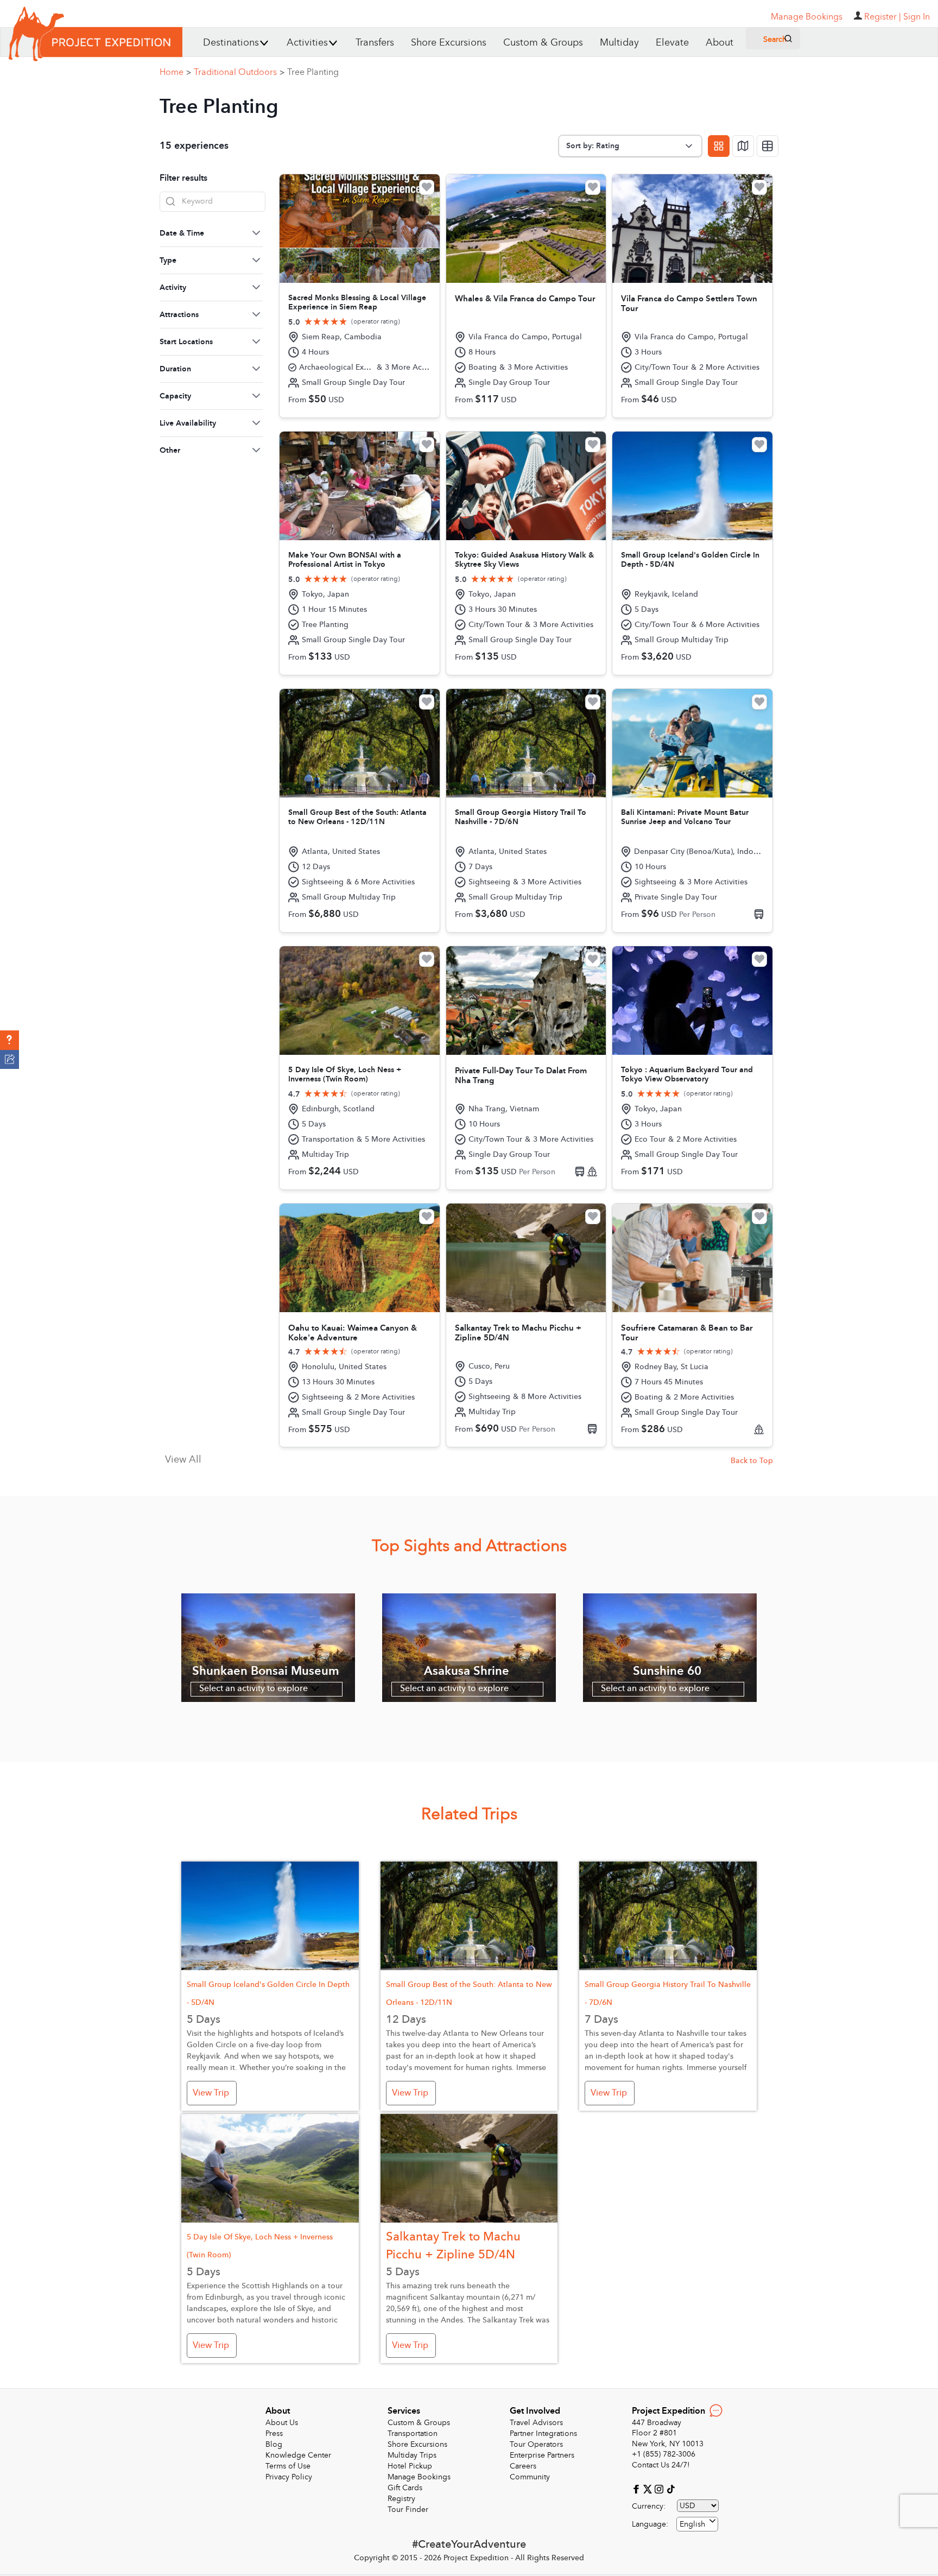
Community (530, 2477)
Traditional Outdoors (239, 72)
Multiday (619, 43)
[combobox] (697, 2524)
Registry (401, 2499)
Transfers (375, 43)
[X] (649, 2488)
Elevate (672, 43)
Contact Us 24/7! (661, 2465)
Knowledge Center (298, 2455)
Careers (523, 2466)
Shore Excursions (449, 43)
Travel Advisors (536, 2423)
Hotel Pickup (410, 2466)
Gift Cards (405, 2488)
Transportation (413, 2433)
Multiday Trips (412, 2455)
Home (175, 72)
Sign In (917, 17)
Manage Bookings (419, 2477)
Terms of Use (288, 2466)
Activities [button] (307, 43)
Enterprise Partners (542, 2455)
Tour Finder (408, 2509)
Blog (274, 2444)
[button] (9, 1040)
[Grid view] (719, 146)
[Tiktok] (670, 2488)
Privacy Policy (289, 2477)
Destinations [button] (231, 43)
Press (274, 2433)
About (720, 43)
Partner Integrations (543, 2433)
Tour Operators (536, 2444)
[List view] (768, 146)
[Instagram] (660, 2488)
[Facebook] (638, 2488)
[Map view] (743, 146)
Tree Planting (313, 72)
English (692, 2524)
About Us (282, 2423)
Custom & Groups (543, 43)
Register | (883, 17)
